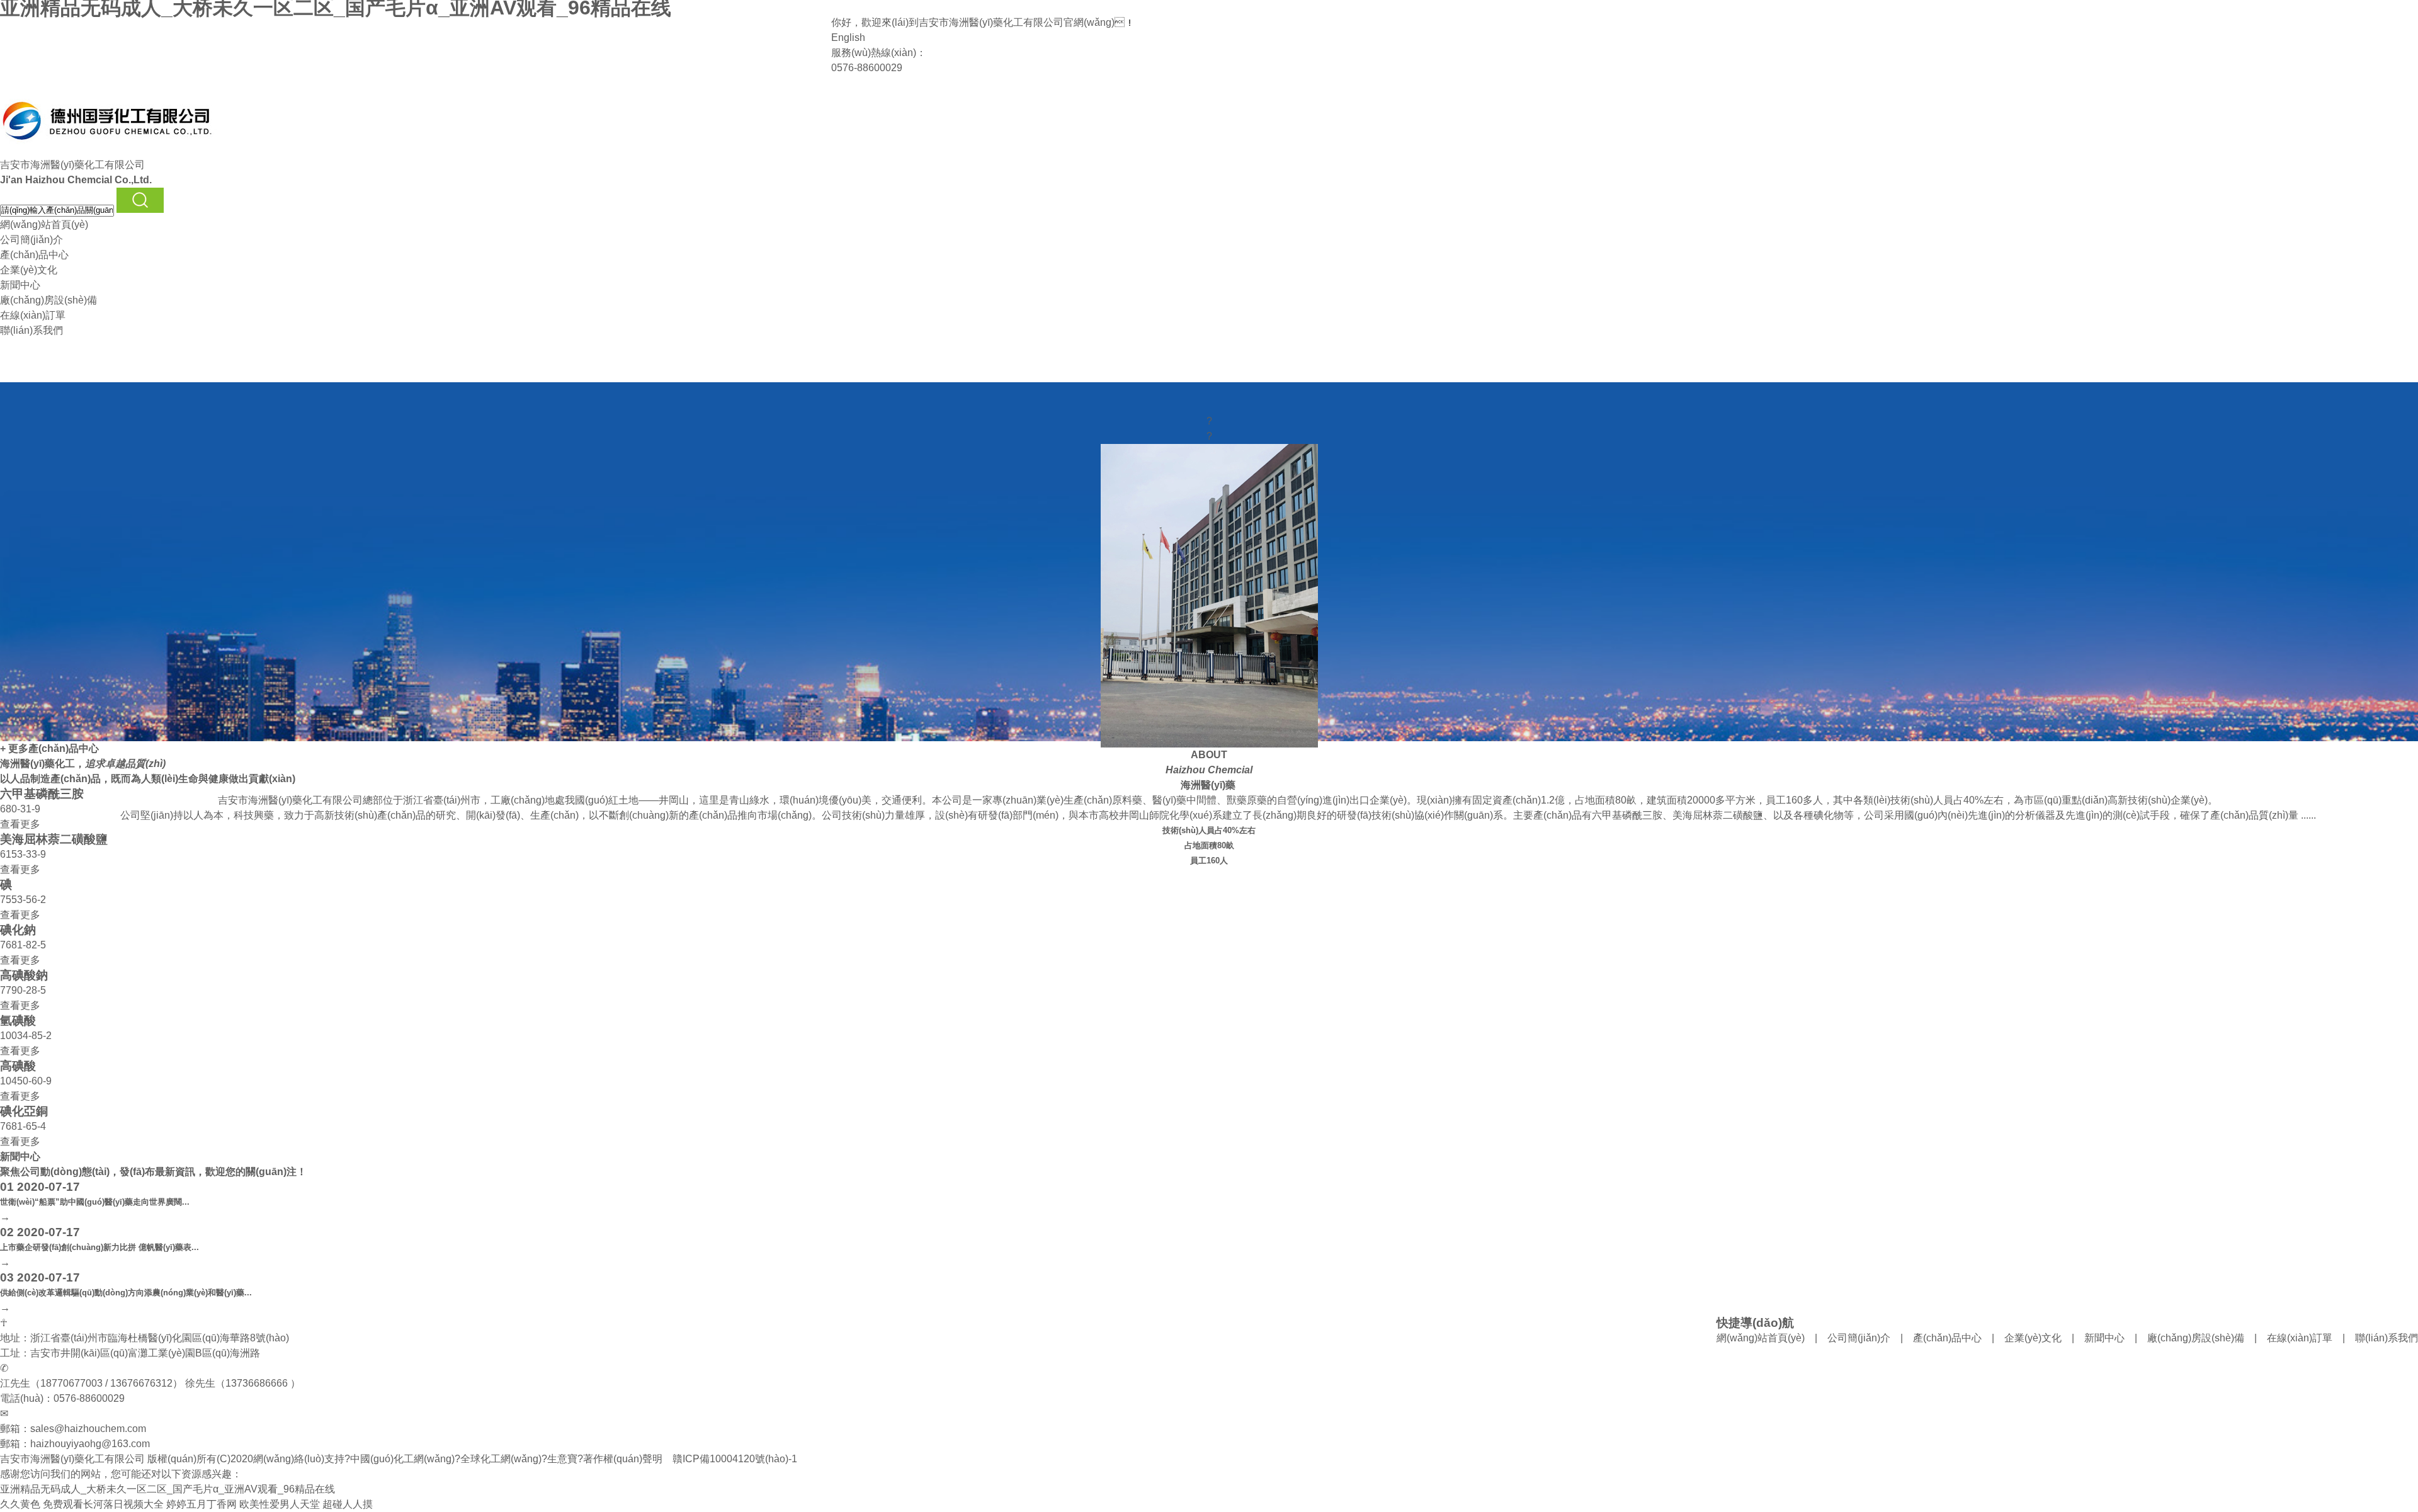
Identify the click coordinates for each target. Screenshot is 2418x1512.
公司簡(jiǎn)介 (31, 240)
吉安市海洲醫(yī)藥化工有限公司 (991, 22)
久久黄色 (20, 1504)
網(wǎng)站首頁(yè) (44, 225)
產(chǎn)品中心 (34, 255)
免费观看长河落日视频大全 (103, 1504)
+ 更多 (14, 748)
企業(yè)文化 (29, 270)
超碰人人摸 (348, 1504)
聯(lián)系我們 (31, 330)
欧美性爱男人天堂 (280, 1504)
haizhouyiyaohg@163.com (90, 1444)
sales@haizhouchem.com (88, 1429)
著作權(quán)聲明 (623, 1459)
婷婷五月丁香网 (201, 1504)
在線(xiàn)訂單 (33, 315)
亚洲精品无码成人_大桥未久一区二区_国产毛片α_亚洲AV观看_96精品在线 (167, 1489)
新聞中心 (20, 285)
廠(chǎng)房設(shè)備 (48, 300)
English (848, 37)
